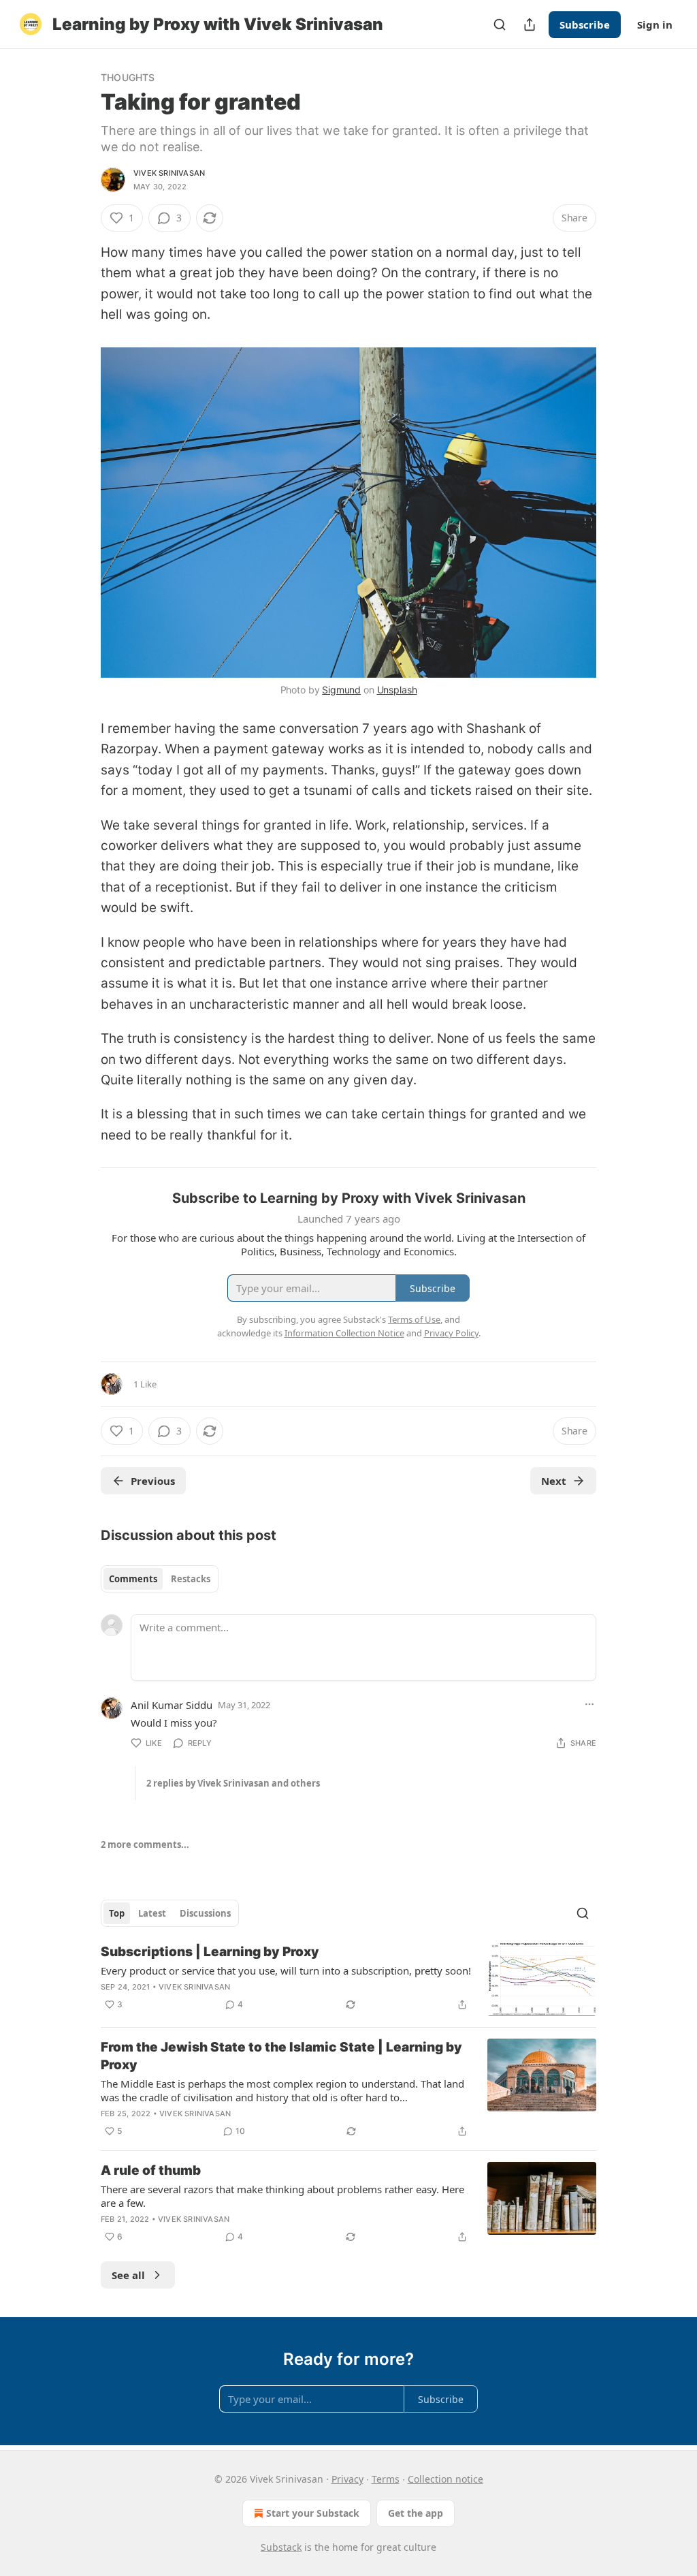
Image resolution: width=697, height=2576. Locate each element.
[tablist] (160, 1579)
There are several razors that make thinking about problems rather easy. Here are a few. (282, 2196)
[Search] (500, 25)
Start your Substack (313, 2513)
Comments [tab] (133, 1579)
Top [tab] (117, 1913)
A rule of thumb (151, 2170)
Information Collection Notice (344, 1333)
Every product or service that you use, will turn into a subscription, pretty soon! (286, 1970)
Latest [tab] (152, 1913)
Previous (153, 1481)
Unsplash (397, 690)
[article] (348, 1980)
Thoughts (128, 77)
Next (554, 1481)
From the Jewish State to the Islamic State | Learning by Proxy (281, 2056)
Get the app (416, 2513)
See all (128, 2275)
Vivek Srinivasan (169, 173)
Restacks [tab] (191, 1579)
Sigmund (341, 690)
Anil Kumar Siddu (172, 1705)
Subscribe (585, 25)
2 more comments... (145, 1844)
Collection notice (445, 2479)
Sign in (655, 25)
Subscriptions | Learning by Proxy (210, 1952)
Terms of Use (414, 1319)
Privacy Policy (451, 1333)
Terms (386, 2479)
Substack (281, 2547)
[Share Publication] (530, 25)
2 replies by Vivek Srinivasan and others (233, 1783)
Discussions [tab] (205, 1913)
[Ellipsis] (589, 1704)
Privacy (347, 2479)
